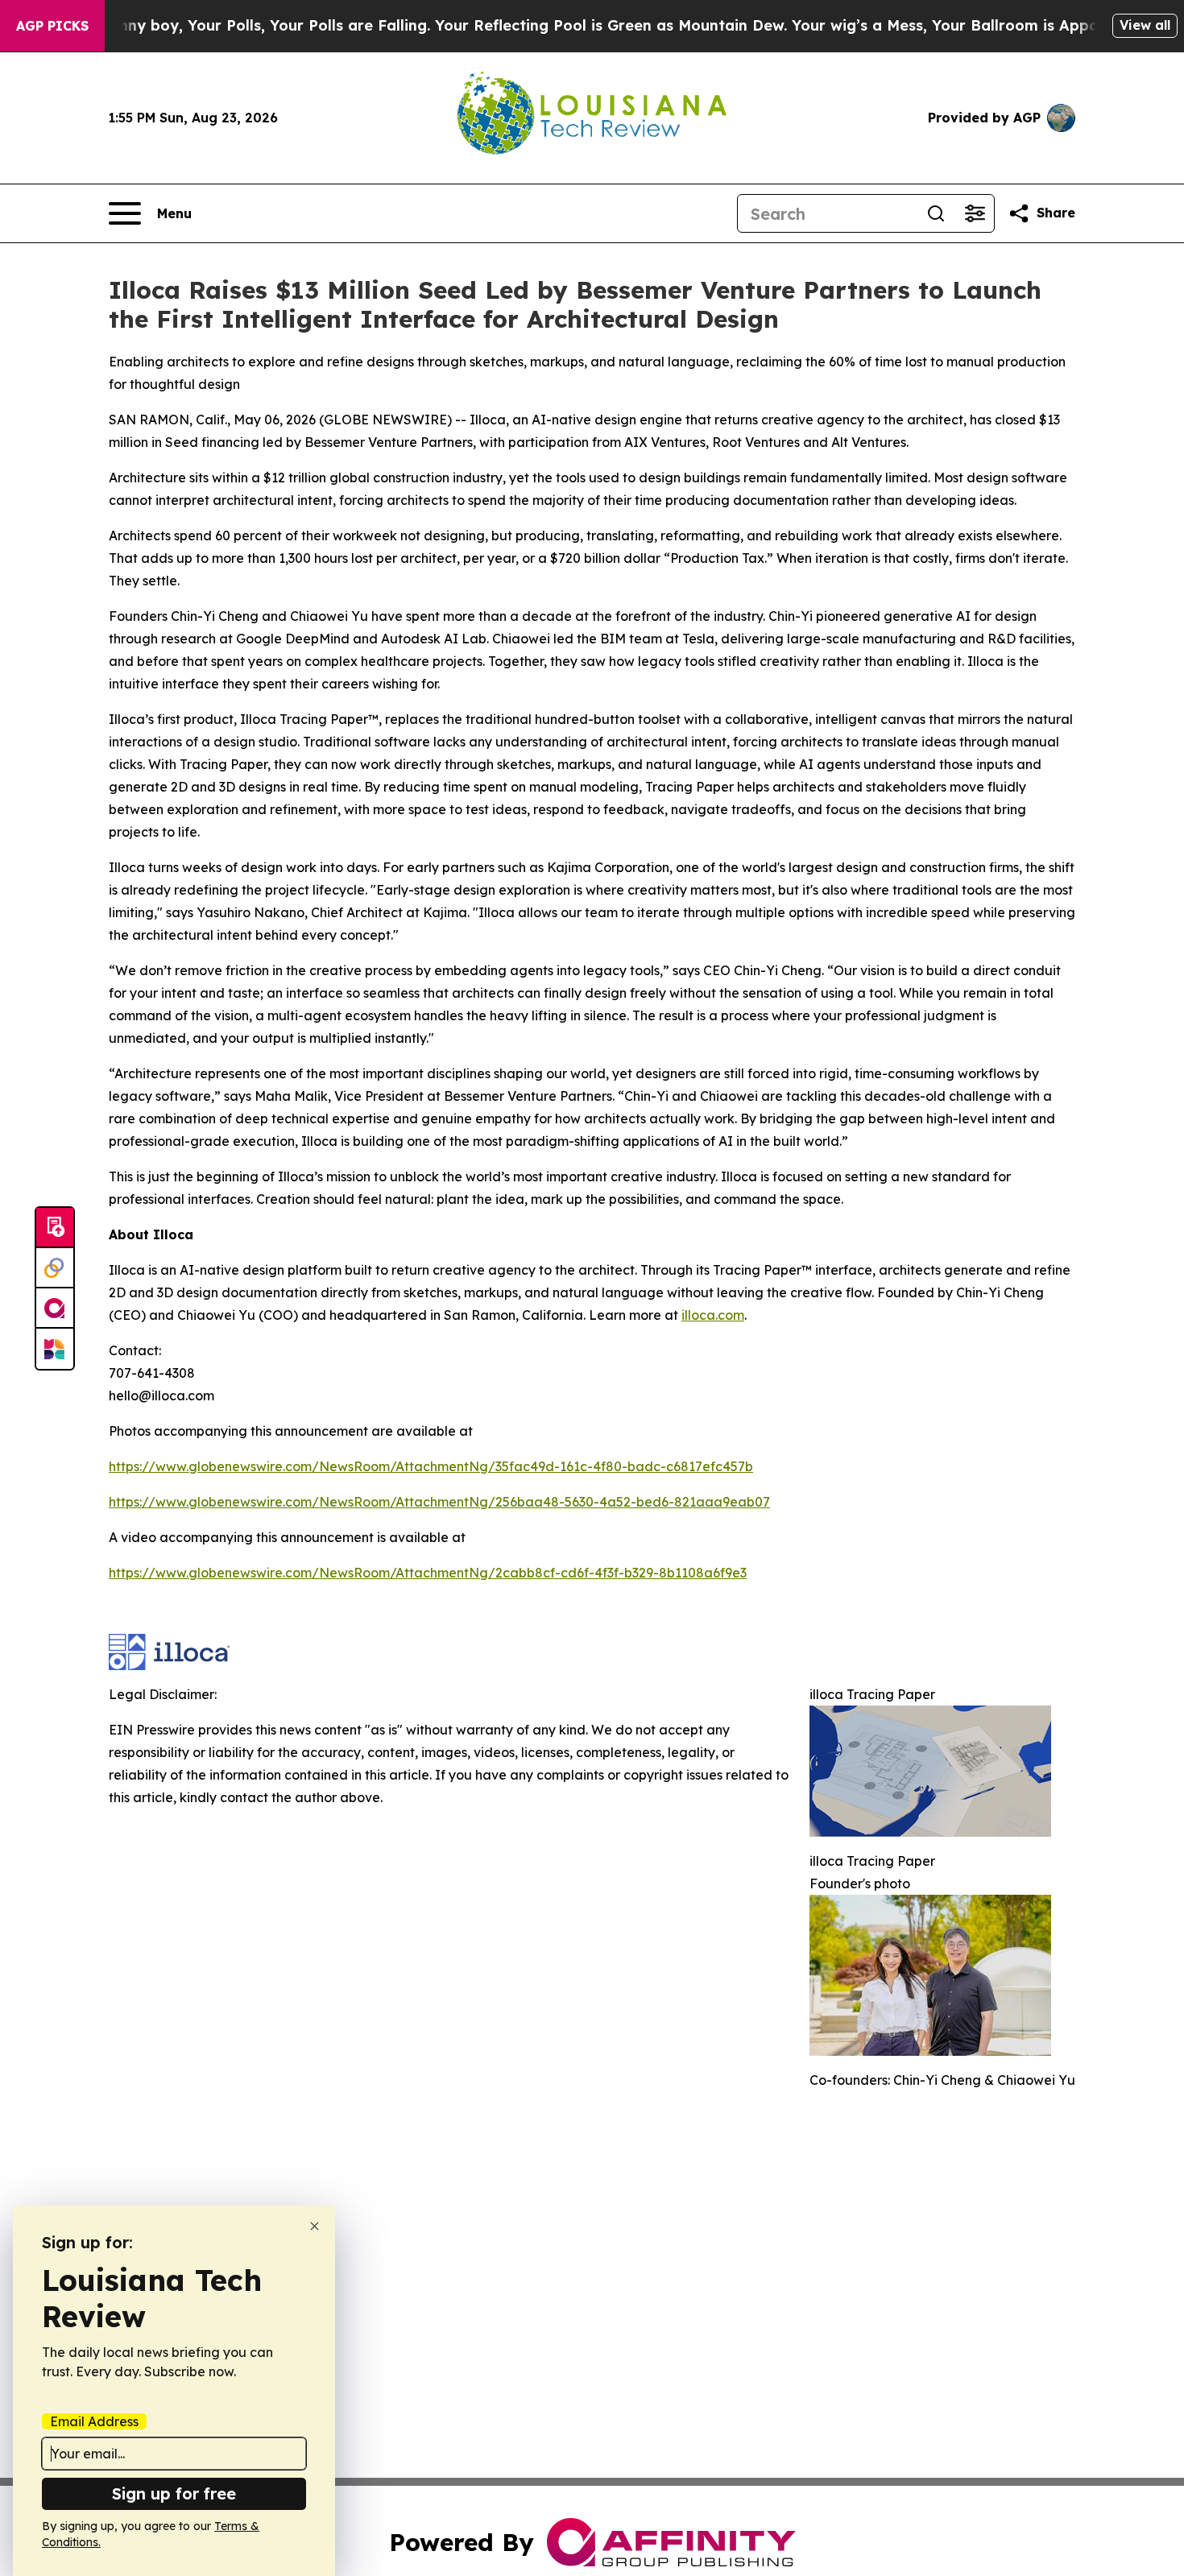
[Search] (936, 213)
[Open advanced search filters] (975, 213)
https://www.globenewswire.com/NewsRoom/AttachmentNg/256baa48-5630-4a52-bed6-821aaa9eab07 (439, 1502)
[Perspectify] (55, 1268)
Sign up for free (174, 2493)
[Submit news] (55, 1228)
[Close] (315, 2226)
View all (1145, 25)
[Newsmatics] (55, 1349)
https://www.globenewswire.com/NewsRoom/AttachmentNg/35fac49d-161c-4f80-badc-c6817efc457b (431, 1466)
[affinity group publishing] (55, 1309)
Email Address (94, 2421)
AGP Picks (52, 26)
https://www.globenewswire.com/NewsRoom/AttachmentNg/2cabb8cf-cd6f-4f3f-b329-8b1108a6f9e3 (428, 1573)
